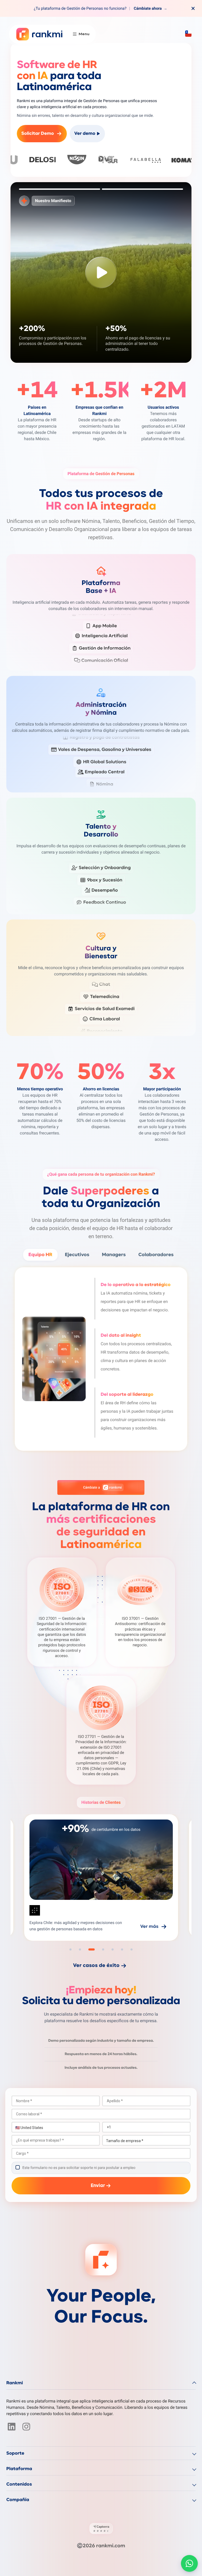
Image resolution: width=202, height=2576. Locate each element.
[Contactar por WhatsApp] (189, 2563)
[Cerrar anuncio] (193, 8)
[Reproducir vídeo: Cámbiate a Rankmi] (101, 272)
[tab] (60, 189)
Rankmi (15, 2383)
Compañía (18, 2500)
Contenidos (19, 2484)
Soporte (15, 2453)
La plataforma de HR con (101, 1526)
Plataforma (19, 2469)
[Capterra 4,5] (101, 2528)
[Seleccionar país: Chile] (188, 34)
